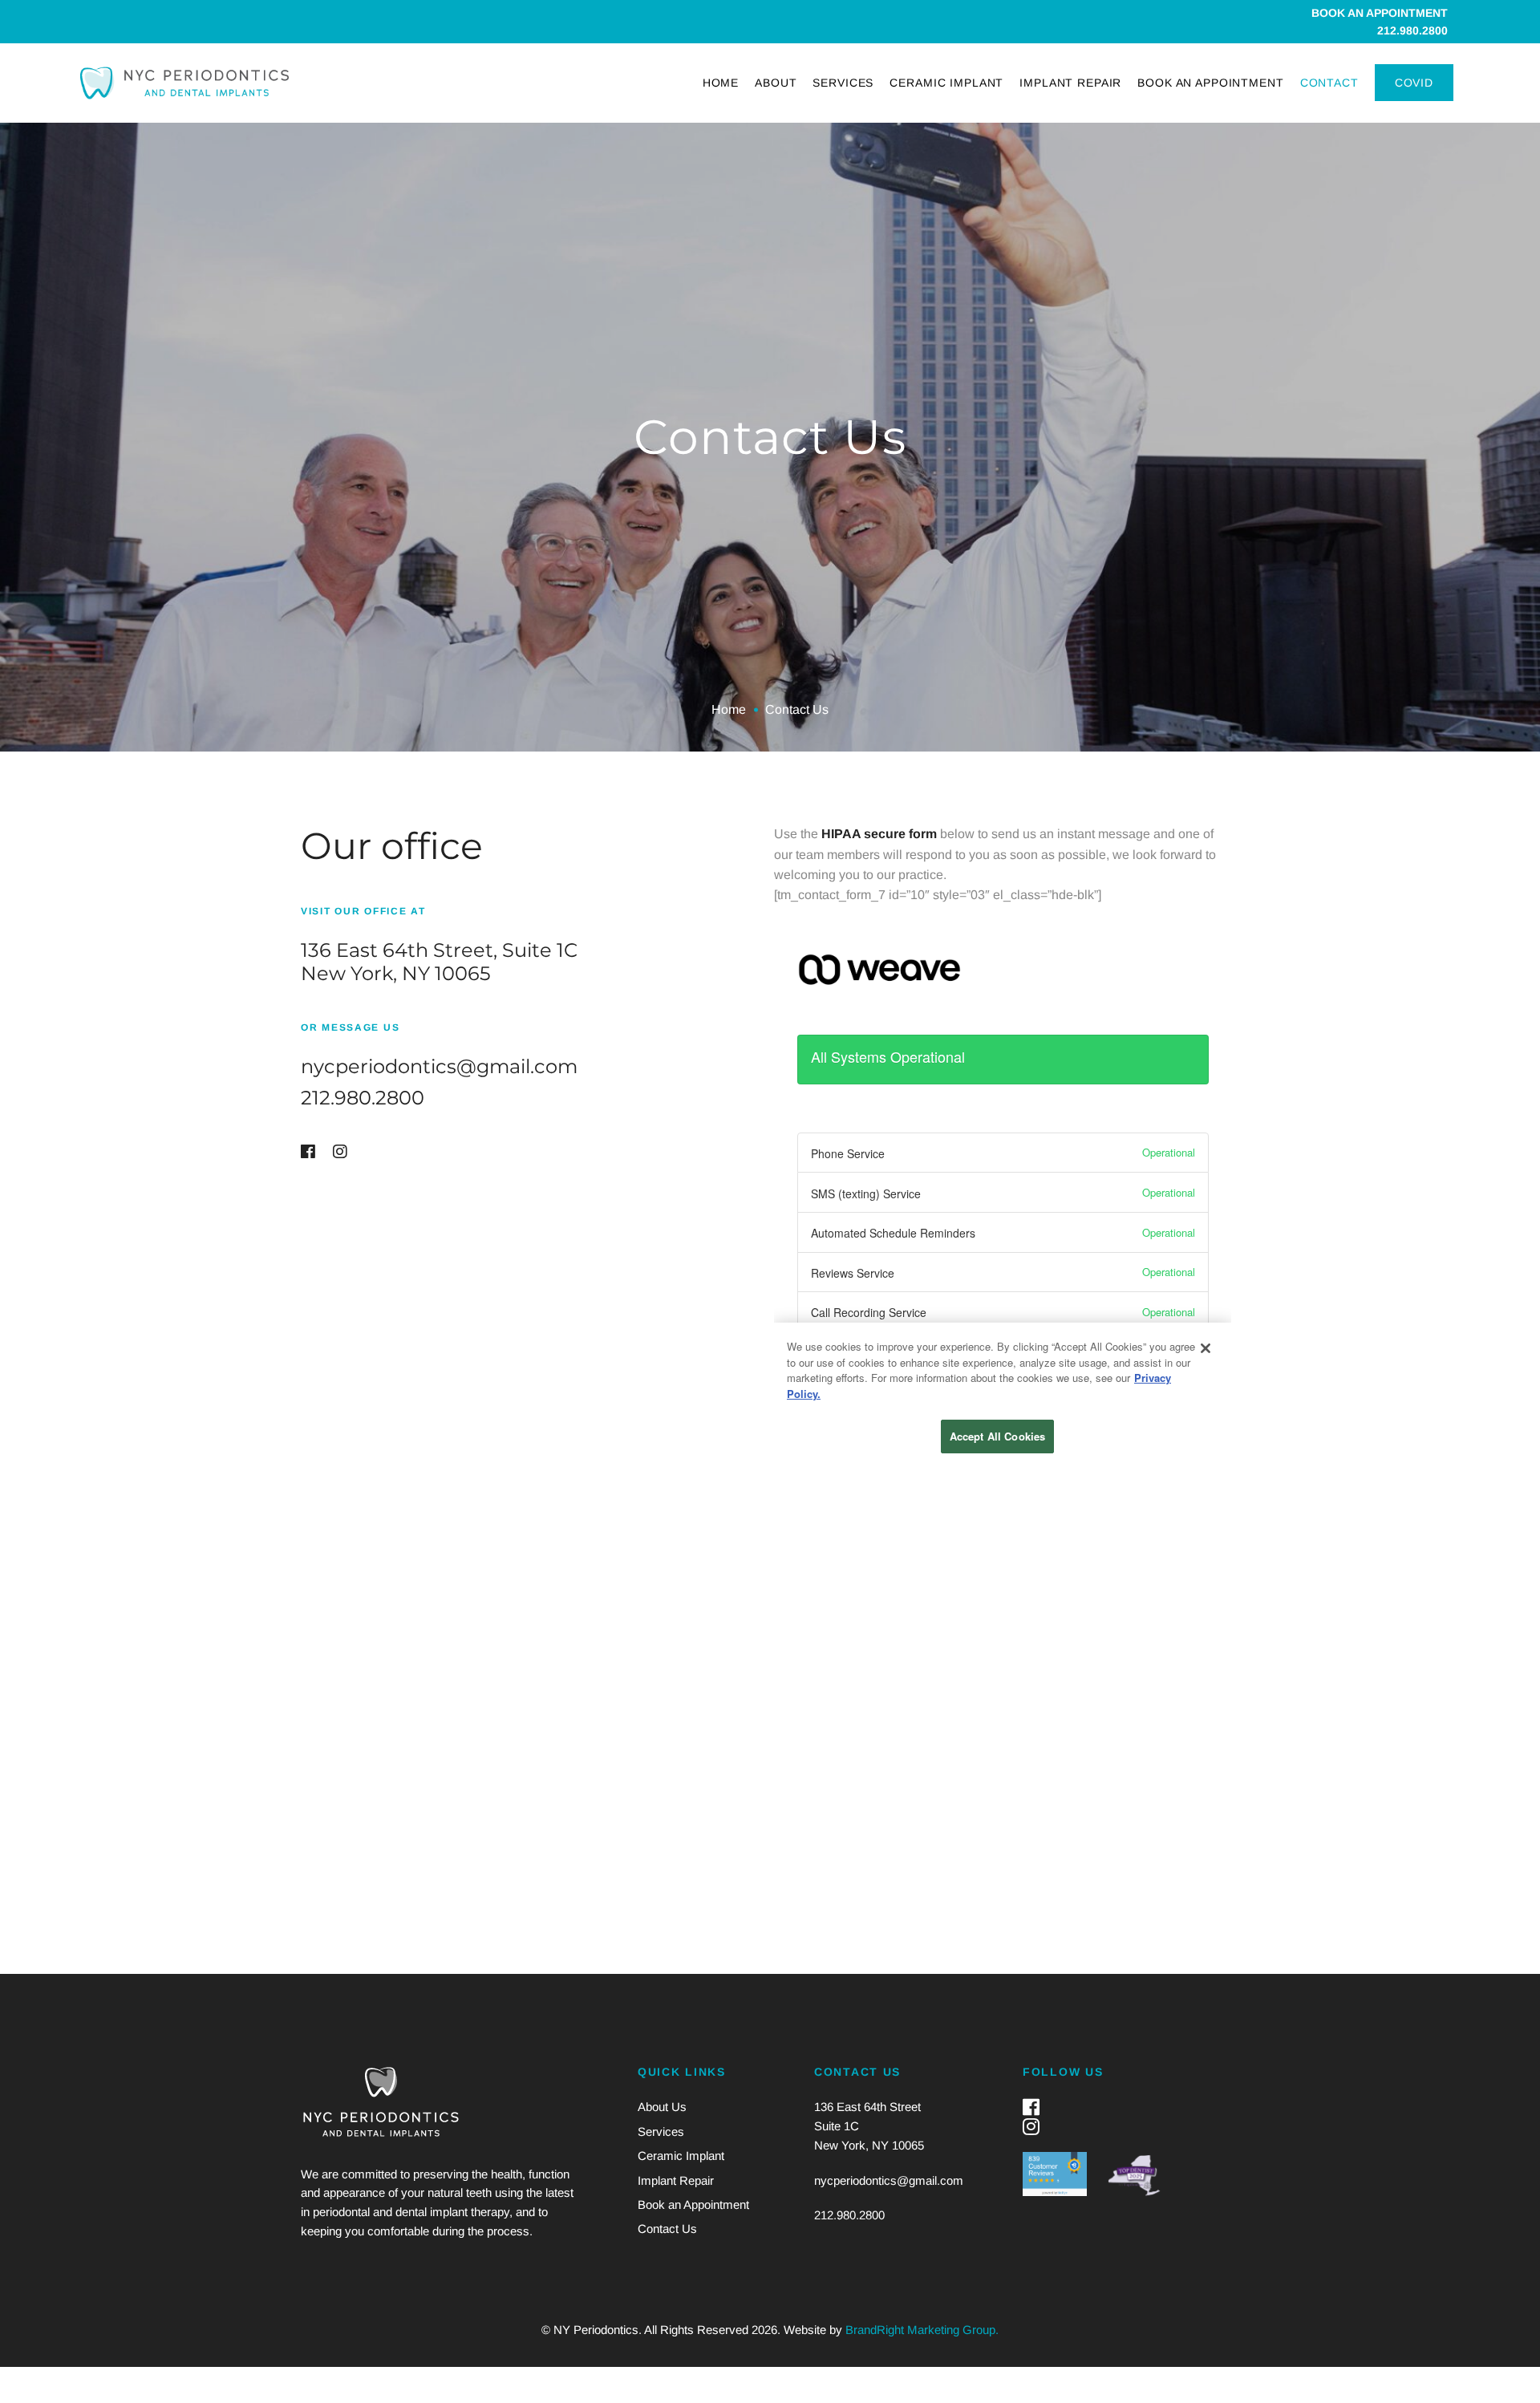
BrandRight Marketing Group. (922, 2330)
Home (729, 709)
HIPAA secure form (879, 834)
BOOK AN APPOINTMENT (1380, 13)
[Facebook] (308, 1152)
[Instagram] (340, 1152)
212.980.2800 (1412, 30)
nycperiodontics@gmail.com (439, 1066)
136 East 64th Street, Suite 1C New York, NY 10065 (439, 962)
